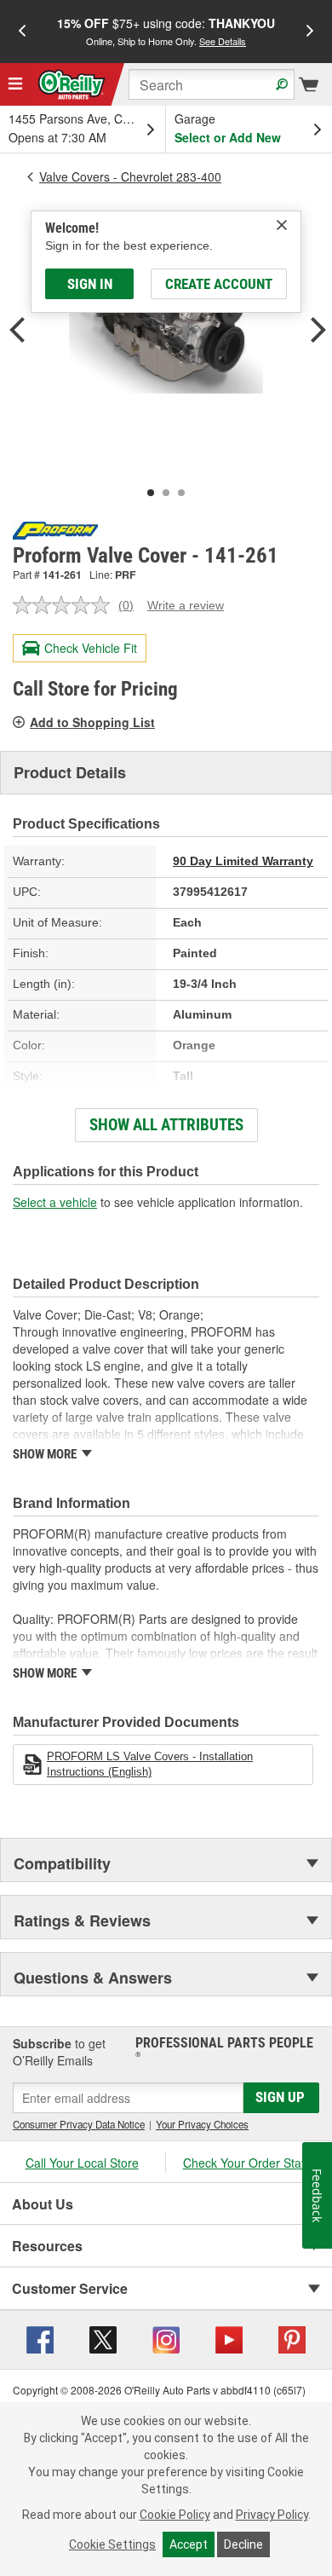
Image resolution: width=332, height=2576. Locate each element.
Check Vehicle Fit (91, 648)
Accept (189, 2544)
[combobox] (212, 84)
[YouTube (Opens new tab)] (229, 2338)
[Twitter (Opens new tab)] (103, 2338)
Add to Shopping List (92, 722)
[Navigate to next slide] (310, 32)
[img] (282, 225)
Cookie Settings (112, 2544)
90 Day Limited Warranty (243, 861)
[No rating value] (66, 605)
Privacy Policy (272, 2515)
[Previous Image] (17, 332)
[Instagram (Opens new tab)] (166, 2338)
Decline (243, 2544)
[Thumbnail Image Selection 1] (151, 493)
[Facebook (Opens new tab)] (40, 2338)
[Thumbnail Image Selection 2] (166, 493)
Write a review (186, 605)
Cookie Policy (175, 2515)
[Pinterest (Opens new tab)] (292, 2338)
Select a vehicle (55, 1202)
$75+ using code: (166, 31)
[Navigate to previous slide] (22, 32)
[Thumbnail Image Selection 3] (181, 493)
